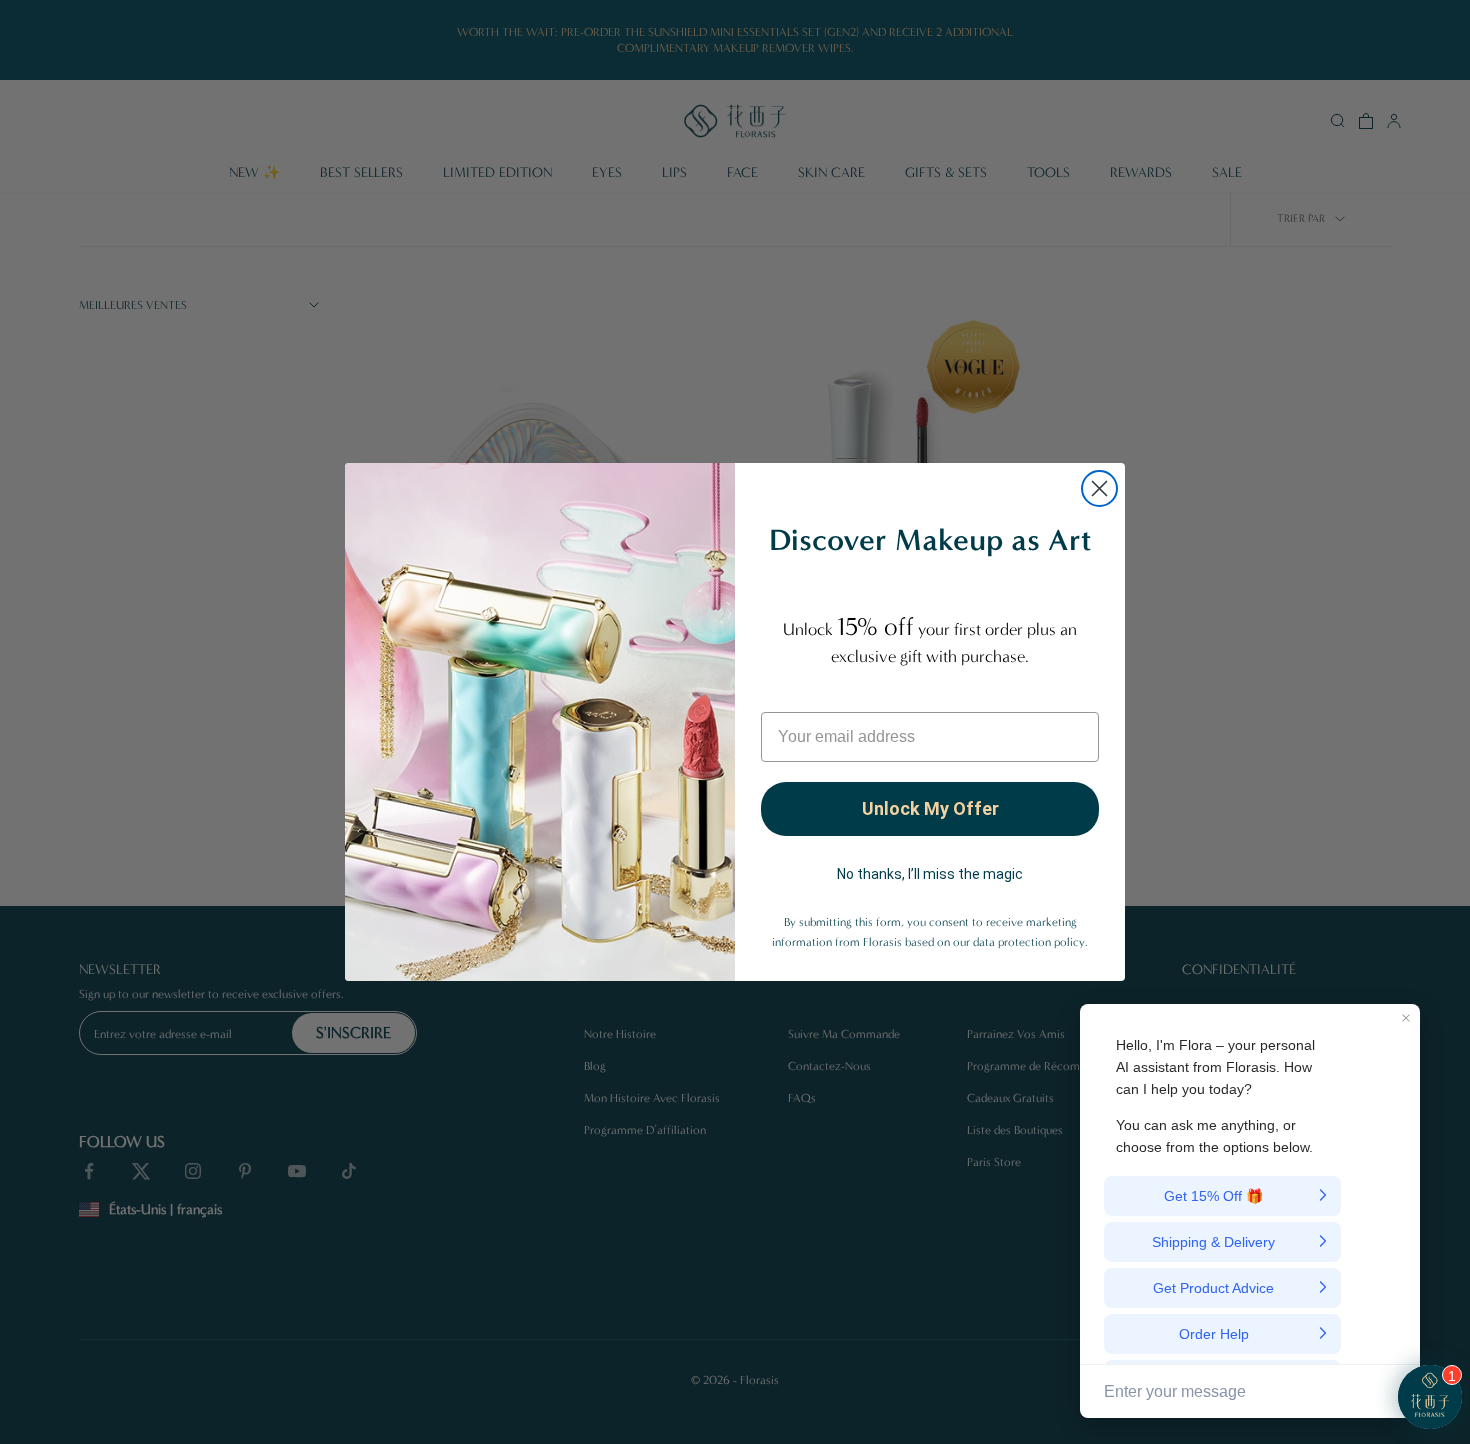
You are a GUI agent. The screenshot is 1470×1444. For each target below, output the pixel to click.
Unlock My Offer (930, 808)
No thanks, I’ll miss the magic (930, 874)
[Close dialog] (1099, 488)
